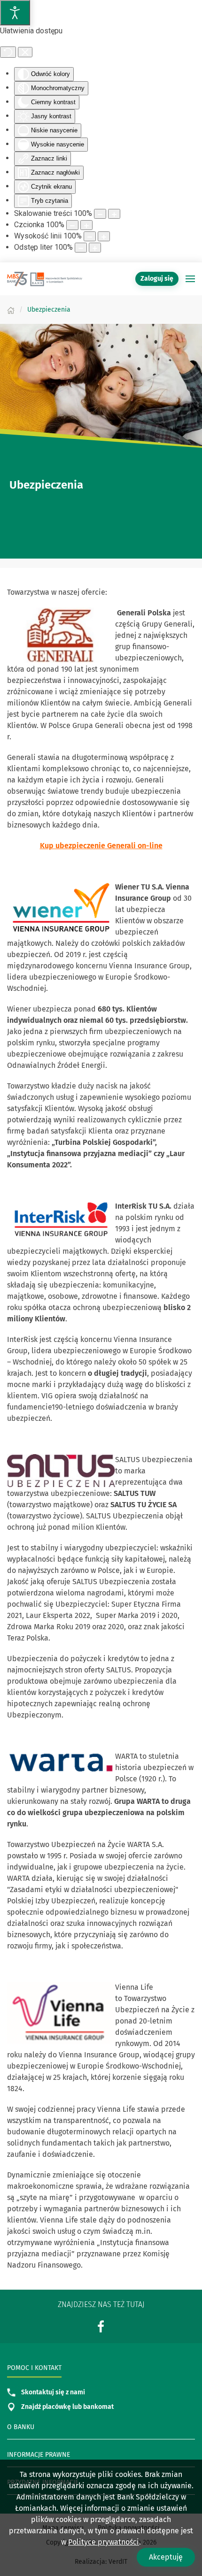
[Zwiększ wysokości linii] (104, 236)
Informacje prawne (39, 2455)
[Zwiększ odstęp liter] (95, 248)
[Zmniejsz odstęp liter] (81, 248)
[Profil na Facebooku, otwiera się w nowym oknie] (101, 2327)
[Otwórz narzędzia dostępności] (15, 13)
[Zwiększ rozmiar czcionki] (86, 225)
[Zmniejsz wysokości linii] (90, 236)
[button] (190, 279)
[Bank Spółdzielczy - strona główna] (45, 279)
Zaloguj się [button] (157, 279)
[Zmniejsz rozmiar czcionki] (72, 225)
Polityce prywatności (104, 2542)
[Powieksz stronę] (114, 214)
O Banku (21, 2427)
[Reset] (8, 52)
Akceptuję (166, 2557)
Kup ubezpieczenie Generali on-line (101, 846)
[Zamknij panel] (25, 52)
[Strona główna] (11, 310)
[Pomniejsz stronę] (100, 214)
